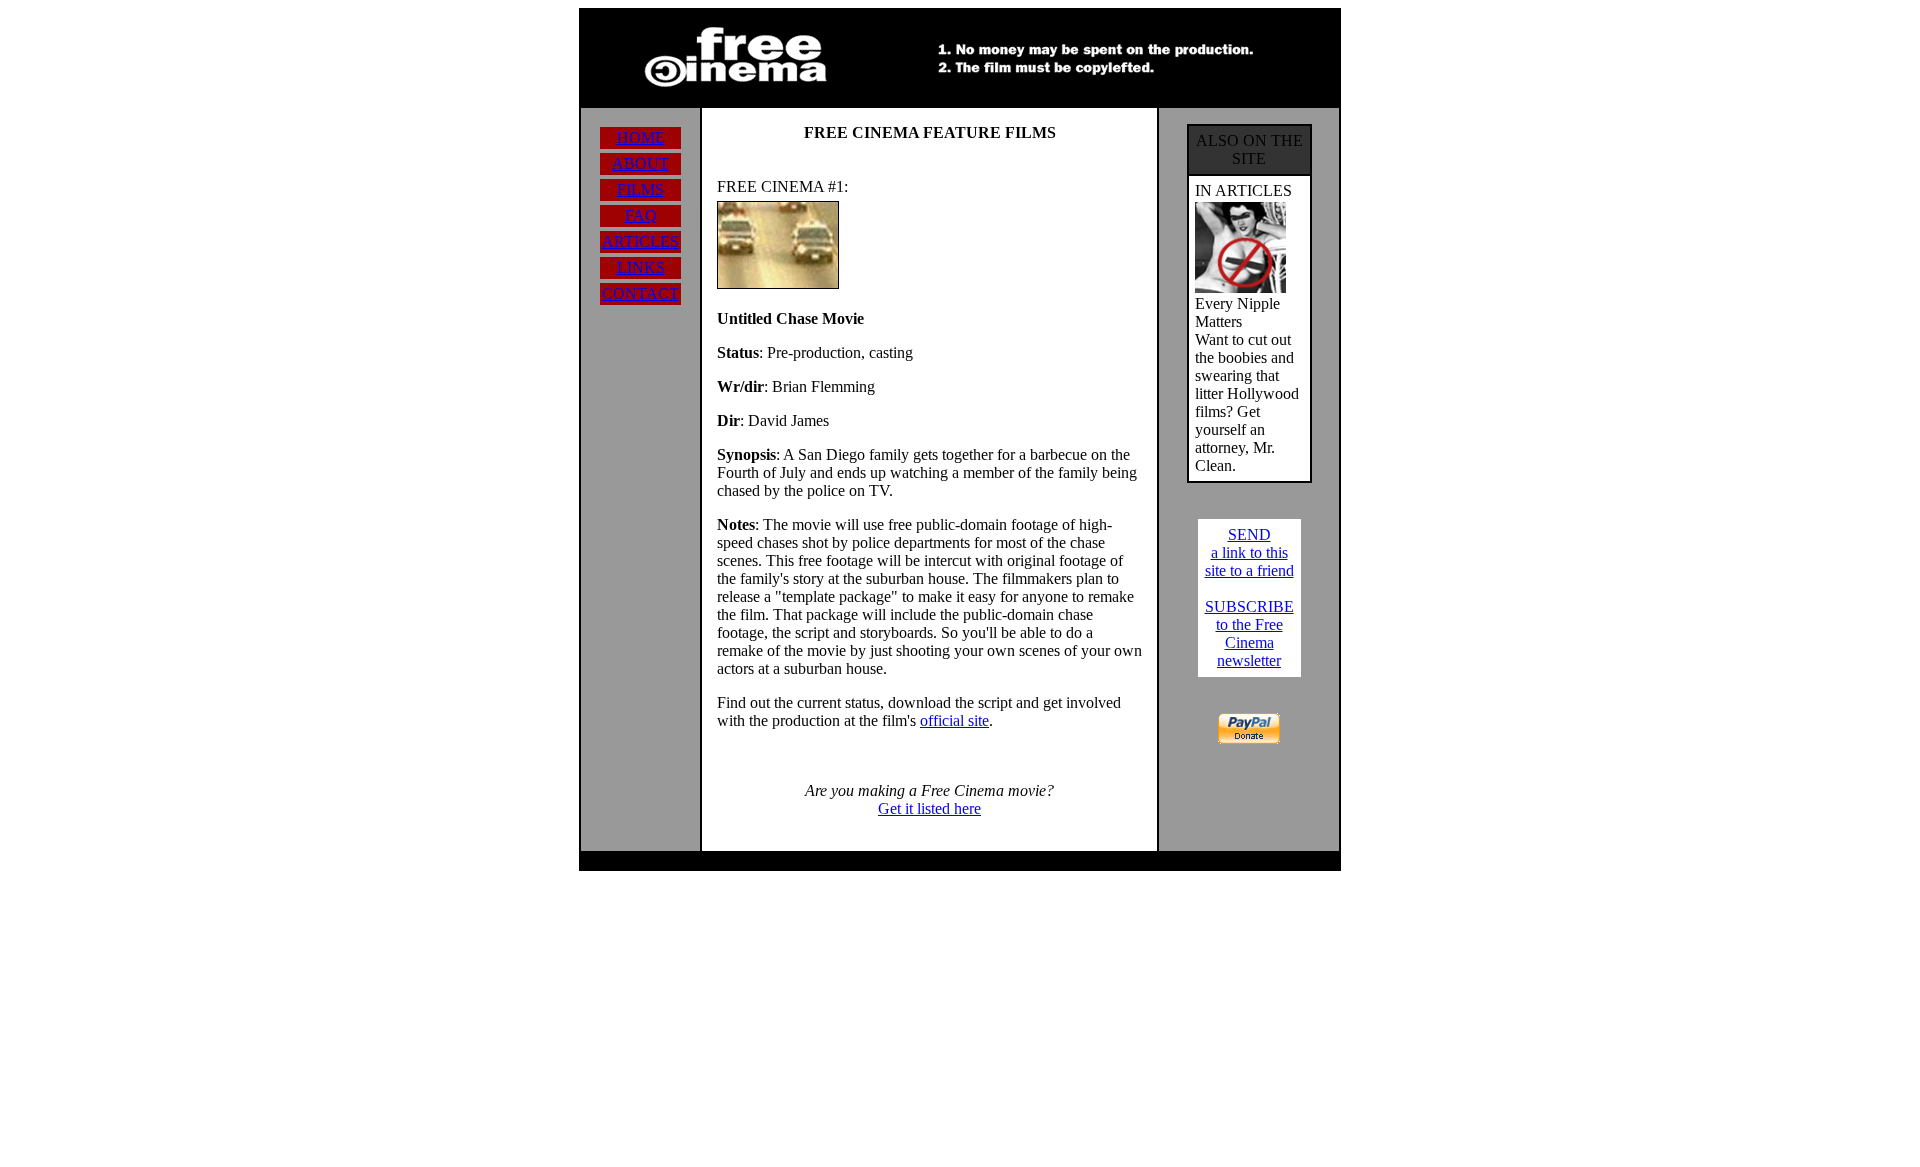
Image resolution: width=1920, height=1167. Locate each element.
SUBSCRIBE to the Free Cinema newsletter (1249, 633)
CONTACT (640, 293)
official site (954, 720)
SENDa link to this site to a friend (1249, 552)
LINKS (641, 267)
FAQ (641, 215)
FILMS (640, 189)
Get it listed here (929, 808)
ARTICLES (640, 241)
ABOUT (640, 163)
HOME (641, 137)
